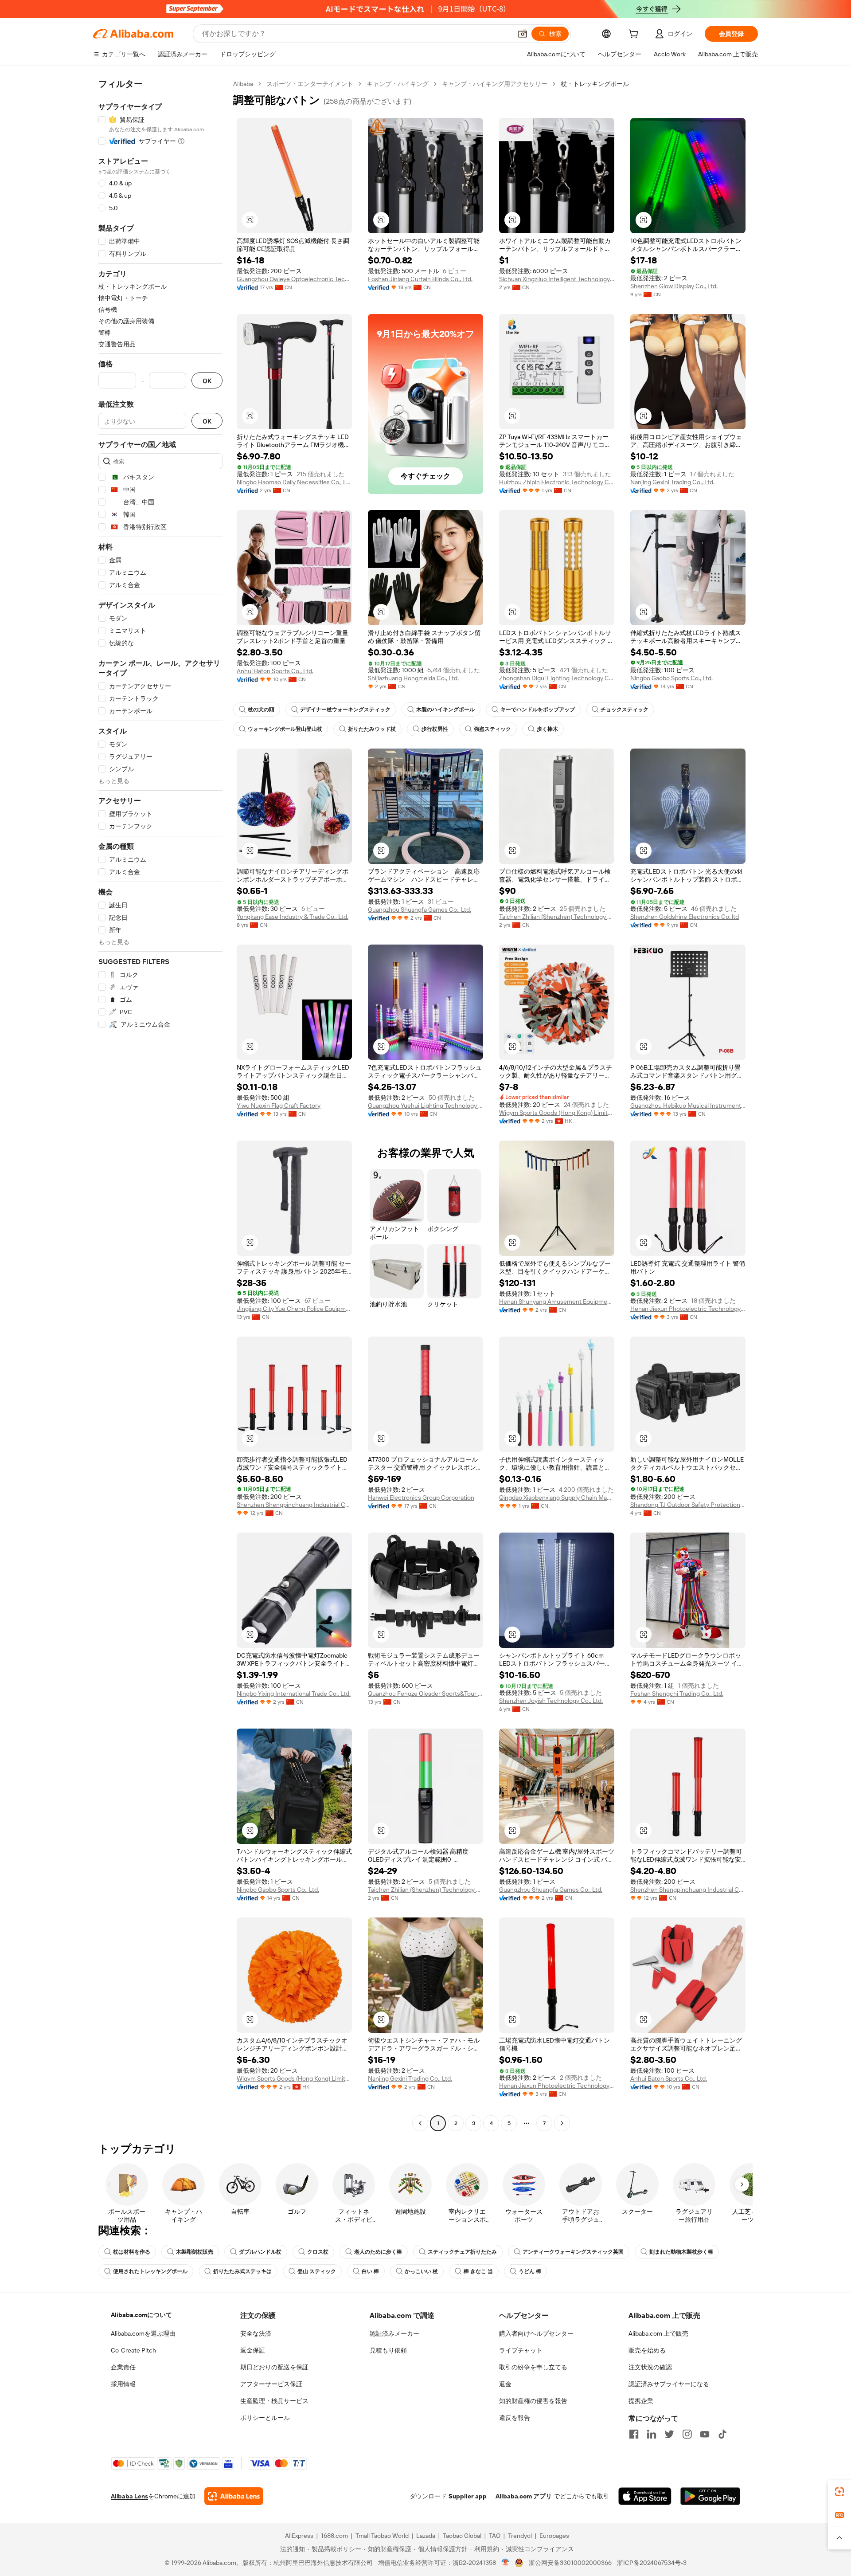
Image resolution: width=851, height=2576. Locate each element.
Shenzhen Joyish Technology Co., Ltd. (551, 1701)
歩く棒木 (547, 729)
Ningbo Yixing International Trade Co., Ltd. (294, 1694)
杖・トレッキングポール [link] (595, 84)
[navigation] (160, 1105)
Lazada (426, 2536)
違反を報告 (515, 2418)
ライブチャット (521, 2350)
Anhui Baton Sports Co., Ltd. (275, 671)
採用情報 (123, 2384)
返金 (505, 2384)
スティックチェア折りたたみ (462, 2252)
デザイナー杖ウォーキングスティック (345, 710)
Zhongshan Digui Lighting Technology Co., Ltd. (557, 678)
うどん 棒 (530, 2271)
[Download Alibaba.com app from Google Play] (710, 2496)
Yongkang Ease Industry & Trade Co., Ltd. (293, 917)
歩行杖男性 (435, 729)
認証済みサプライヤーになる (669, 2384)
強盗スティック (492, 729)
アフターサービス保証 (271, 2384)
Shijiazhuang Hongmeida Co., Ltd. (413, 678)
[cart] (635, 35)
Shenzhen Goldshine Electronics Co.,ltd (685, 917)
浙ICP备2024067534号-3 (652, 2563)
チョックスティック (625, 710)
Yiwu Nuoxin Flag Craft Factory (279, 1106)
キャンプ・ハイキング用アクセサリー (495, 84)
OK (207, 381)
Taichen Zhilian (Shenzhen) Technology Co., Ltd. (557, 917)
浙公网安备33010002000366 (570, 2563)
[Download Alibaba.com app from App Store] (645, 2496)
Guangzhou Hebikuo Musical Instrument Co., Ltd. (688, 1106)
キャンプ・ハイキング (398, 84)
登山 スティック (317, 2271)
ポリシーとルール (265, 2418)
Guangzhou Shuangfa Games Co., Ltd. (420, 910)
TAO (495, 2536)
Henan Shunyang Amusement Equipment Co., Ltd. (557, 1302)
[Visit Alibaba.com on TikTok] (722, 2434)
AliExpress (299, 2536)
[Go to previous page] (420, 2123)
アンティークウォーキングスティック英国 (573, 2252)
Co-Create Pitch (133, 2350)
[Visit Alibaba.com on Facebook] (634, 2434)
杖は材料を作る (132, 2252)
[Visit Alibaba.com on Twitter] (669, 2434)
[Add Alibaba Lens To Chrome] (234, 2496)
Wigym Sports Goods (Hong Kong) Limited (557, 1113)
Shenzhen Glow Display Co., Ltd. (674, 286)
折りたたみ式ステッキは (242, 2271)
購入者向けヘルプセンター (536, 2333)
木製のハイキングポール (445, 710)
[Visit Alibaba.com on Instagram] (687, 2434)
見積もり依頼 (388, 2350)
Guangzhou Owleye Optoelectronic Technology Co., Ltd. (294, 279)
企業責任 (123, 2367)
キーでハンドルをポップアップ (538, 710)
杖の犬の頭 (261, 710)
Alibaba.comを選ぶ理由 (143, 2333)
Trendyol (520, 2536)
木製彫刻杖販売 (195, 2252)
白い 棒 (370, 2271)
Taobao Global (462, 2536)
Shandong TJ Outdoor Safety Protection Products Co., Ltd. (688, 1505)
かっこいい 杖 (421, 2271)
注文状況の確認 (650, 2367)
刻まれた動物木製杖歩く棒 (681, 2252)
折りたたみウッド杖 (372, 729)
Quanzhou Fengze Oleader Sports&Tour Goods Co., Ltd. (425, 1694)
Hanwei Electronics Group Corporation (421, 1498)
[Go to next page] (562, 2123)
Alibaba (243, 84)
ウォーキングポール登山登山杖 (285, 729)
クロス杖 (318, 2252)
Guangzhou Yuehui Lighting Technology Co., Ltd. (425, 1106)
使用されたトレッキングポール (150, 2271)
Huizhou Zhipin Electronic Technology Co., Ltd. (557, 482)
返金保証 (253, 2350)
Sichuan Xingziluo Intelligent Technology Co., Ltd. (557, 279)
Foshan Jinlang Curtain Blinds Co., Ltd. (420, 279)
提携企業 (641, 2401)
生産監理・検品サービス (274, 2401)
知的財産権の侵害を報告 (533, 2401)
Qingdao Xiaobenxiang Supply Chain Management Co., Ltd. (557, 1498)
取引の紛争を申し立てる (533, 2367)
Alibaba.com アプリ (524, 2496)
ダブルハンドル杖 (260, 2252)
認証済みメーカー (394, 2333)
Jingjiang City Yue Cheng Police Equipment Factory (294, 1309)
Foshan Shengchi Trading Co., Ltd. (677, 1694)
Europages (554, 2536)
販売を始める (647, 2350)
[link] (839, 2492)
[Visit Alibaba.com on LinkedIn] (652, 2434)
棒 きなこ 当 (478, 2271)
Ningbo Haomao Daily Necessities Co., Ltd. (294, 482)
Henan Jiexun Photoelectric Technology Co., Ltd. (688, 1309)
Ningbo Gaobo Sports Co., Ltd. (671, 678)
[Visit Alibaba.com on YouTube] (705, 2434)
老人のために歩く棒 (378, 2252)
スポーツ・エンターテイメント (310, 84)
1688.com (334, 2536)
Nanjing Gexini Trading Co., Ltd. (672, 482)
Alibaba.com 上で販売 (658, 2333)
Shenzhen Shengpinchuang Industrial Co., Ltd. (294, 1505)
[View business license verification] (506, 2563)
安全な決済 (256, 2333)
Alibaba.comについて (141, 2315)
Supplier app (468, 2496)
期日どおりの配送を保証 (274, 2367)
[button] (523, 34)
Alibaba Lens (129, 2496)
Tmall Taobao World (382, 2536)
